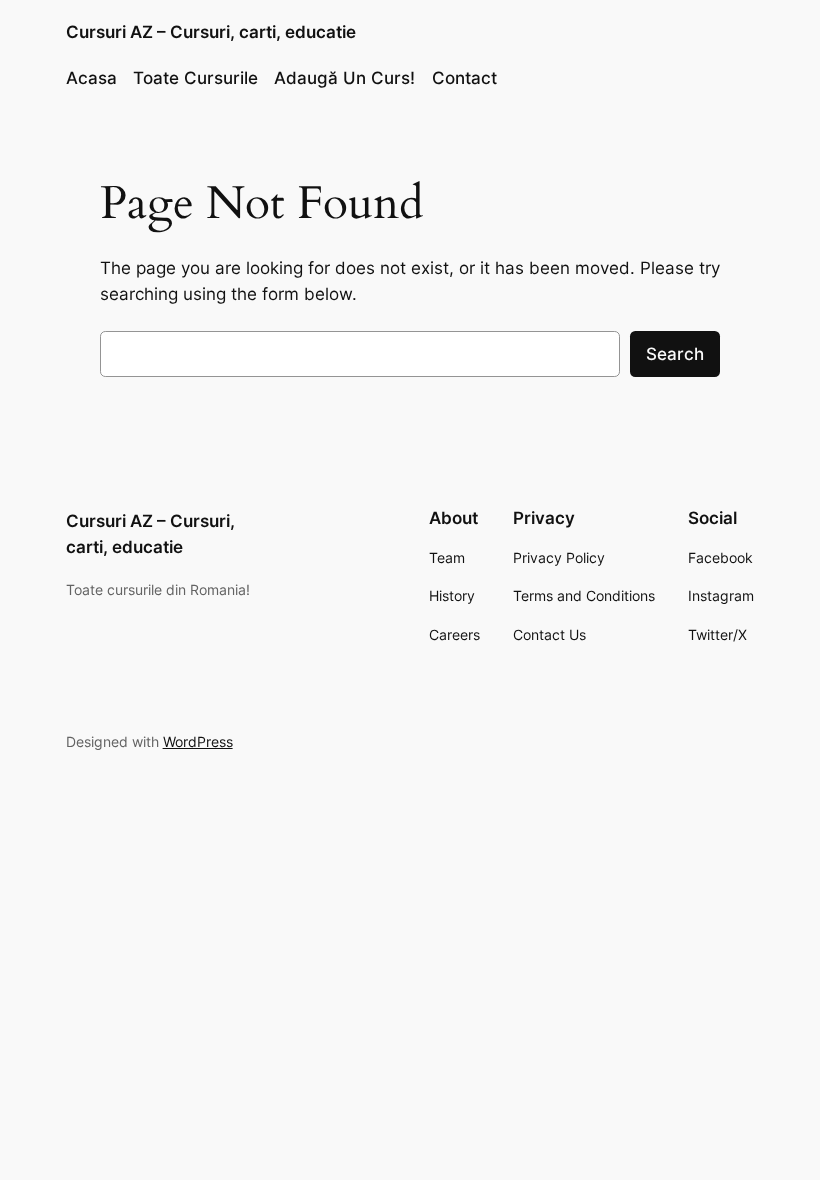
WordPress (198, 741)
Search (675, 354)
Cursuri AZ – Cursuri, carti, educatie (211, 32)
